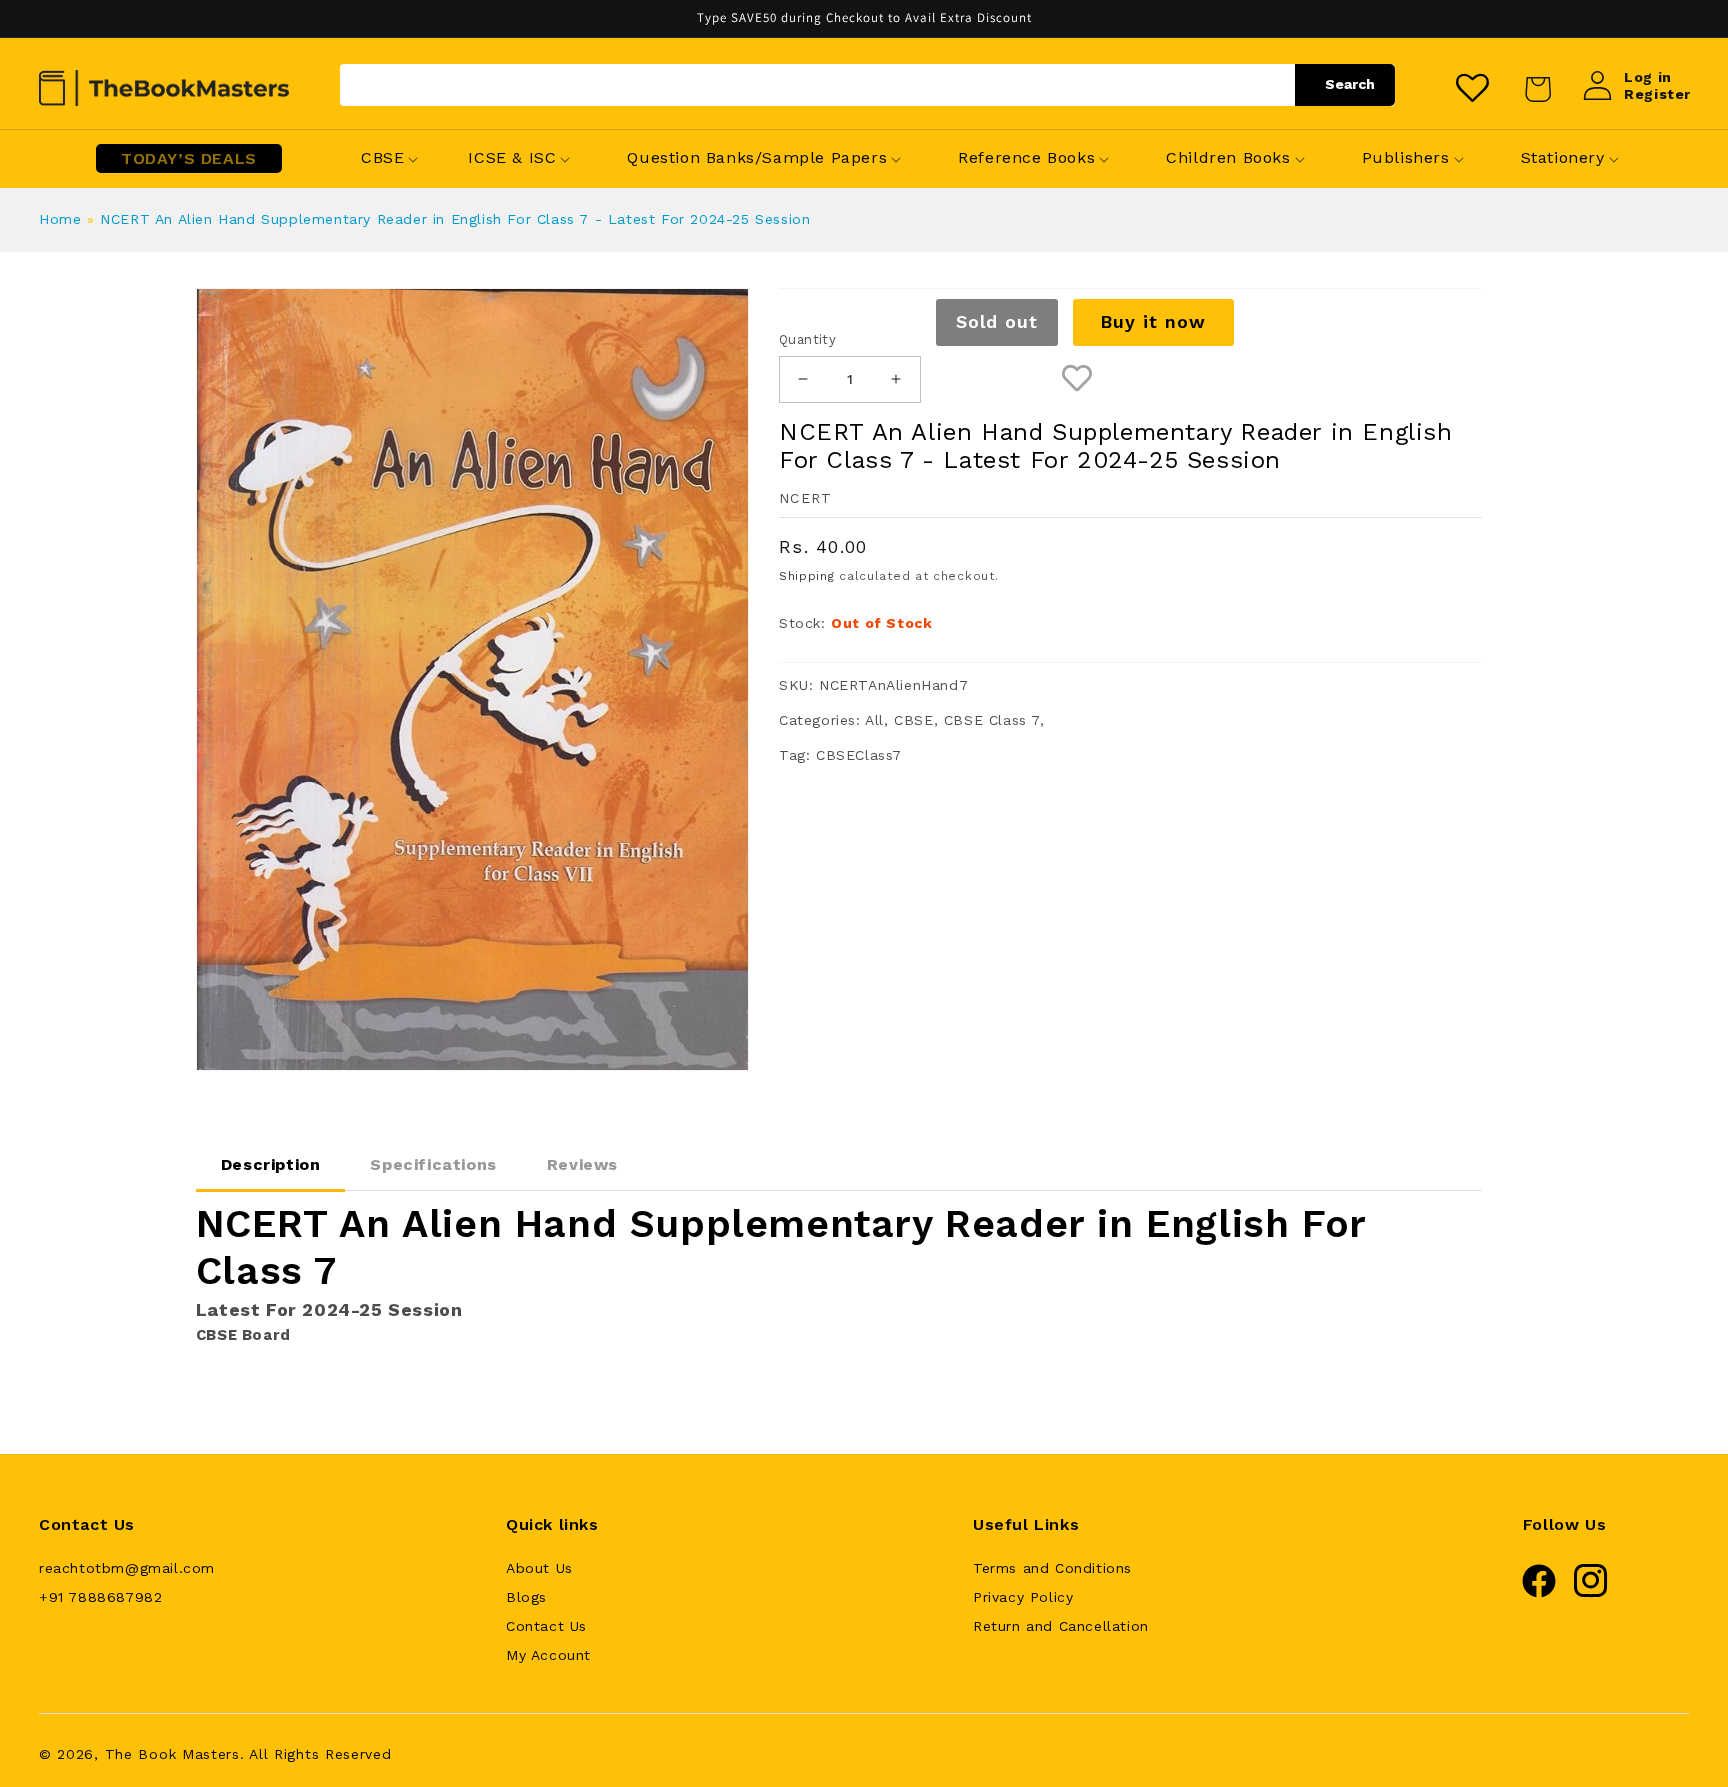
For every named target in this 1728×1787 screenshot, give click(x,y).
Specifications (433, 1164)
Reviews (582, 1164)
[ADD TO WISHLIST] (1077, 379)
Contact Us (546, 1626)
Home (60, 219)
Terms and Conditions (1052, 1568)
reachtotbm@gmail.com (127, 1568)
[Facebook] (1539, 1593)
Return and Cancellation (1061, 1626)
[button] (382, 158)
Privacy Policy (1023, 1597)
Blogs (526, 1597)
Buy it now (1153, 321)
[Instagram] (1591, 1593)
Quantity (807, 339)
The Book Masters (172, 1754)
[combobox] (867, 85)
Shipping (807, 576)
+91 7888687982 (100, 1597)
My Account (548, 1655)
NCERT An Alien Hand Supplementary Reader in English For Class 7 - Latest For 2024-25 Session (455, 219)
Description (271, 1164)
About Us (539, 1568)
